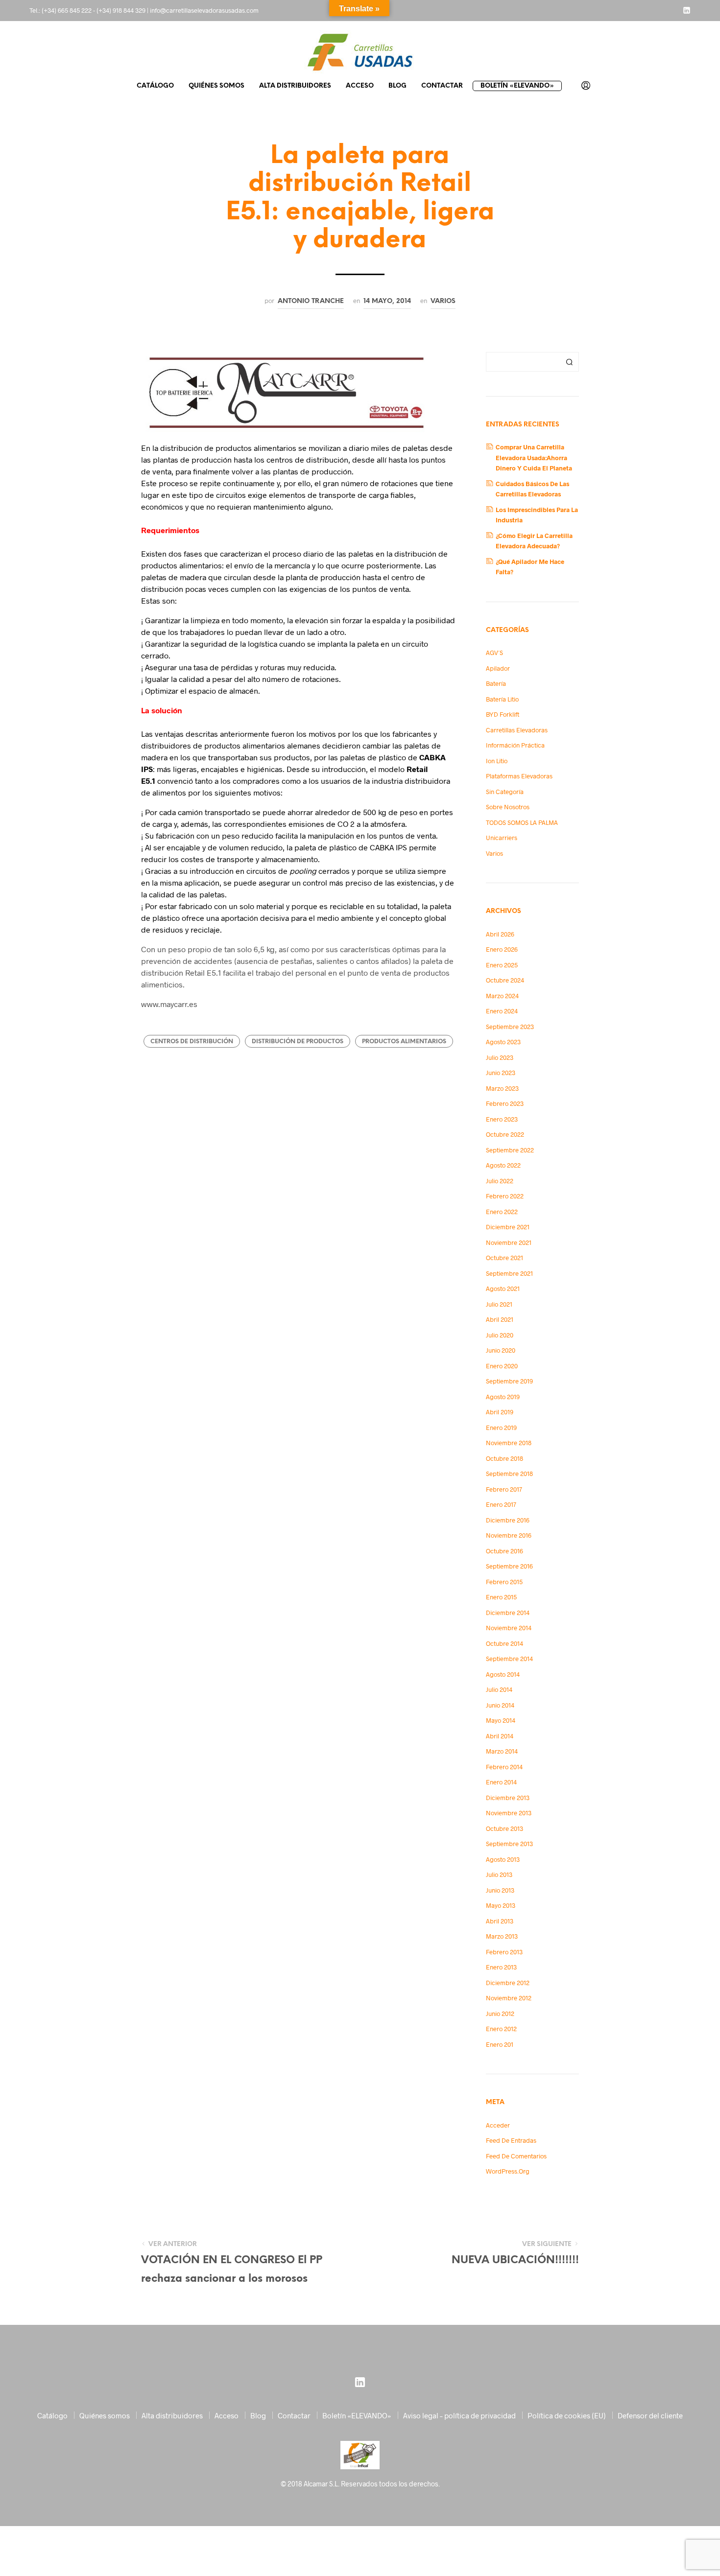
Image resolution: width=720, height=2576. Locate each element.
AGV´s (494, 653)
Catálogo (155, 86)
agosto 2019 (503, 1397)
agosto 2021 (503, 1288)
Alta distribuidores (295, 86)
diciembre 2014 (508, 1613)
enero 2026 (502, 949)
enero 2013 (501, 1967)
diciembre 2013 (508, 1798)
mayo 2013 (501, 1905)
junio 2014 (500, 1705)
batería (496, 683)
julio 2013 (499, 1874)
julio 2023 (500, 1057)
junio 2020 (501, 1350)
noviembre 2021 (509, 1242)
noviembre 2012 (509, 1998)
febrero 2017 (504, 1489)
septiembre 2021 (509, 1273)
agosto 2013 (503, 1859)
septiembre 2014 (509, 1659)
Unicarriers (502, 838)
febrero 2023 (505, 1103)
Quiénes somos (216, 86)
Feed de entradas (511, 2140)
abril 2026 (500, 934)
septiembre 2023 (510, 1027)
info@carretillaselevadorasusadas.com (204, 10)
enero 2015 (501, 1597)
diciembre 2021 (508, 1227)
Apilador (498, 668)
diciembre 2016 (508, 1520)
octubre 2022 (505, 1134)
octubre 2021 (504, 1258)
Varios (443, 301)
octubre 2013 (504, 1828)
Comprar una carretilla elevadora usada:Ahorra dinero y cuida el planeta (534, 457)
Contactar (442, 86)
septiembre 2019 (509, 1381)
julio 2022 (500, 1181)
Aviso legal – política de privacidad (459, 2415)
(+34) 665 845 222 (67, 10)
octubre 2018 (504, 1458)
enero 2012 (501, 2029)
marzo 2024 (502, 996)
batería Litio (502, 699)
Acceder (498, 2125)
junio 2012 (500, 2014)
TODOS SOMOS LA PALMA (522, 822)
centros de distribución (192, 1042)
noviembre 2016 (509, 1535)
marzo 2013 (502, 1936)
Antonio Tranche (311, 301)
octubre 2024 (505, 980)
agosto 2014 (503, 1674)
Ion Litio (497, 761)
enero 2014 (501, 1782)
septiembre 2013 (509, 1844)
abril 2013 (500, 1921)
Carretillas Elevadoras (517, 730)
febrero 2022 (505, 1196)
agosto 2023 (503, 1042)
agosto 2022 (503, 1165)
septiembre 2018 (509, 1474)
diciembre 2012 (508, 1983)
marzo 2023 (502, 1088)
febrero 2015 (504, 1582)
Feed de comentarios (516, 2156)
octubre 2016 (504, 1551)
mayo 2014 (501, 1720)
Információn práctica (515, 745)
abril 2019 (500, 1412)
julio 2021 (499, 1304)
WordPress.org (508, 2171)
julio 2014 (499, 1689)
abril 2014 (500, 1736)
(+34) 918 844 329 (121, 10)
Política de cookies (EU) (567, 2415)
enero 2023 (502, 1119)
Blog (397, 86)
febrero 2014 (504, 1767)
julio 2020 (500, 1335)
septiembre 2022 (510, 1150)
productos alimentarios (404, 1042)
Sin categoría (505, 792)
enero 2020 (502, 1366)
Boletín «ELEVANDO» (517, 86)
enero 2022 (502, 1212)
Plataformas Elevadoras (519, 776)
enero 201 (500, 2044)
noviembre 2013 (509, 1813)
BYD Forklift (503, 714)
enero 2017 (501, 1504)
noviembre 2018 (509, 1443)
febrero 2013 (504, 1952)
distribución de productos (298, 1042)
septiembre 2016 (509, 1566)
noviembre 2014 (509, 1628)
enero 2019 (501, 1428)
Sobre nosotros (508, 807)
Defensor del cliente (650, 2415)
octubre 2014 (504, 1643)
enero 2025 (502, 965)
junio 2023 (501, 1073)
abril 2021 (500, 1319)
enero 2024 (502, 1011)
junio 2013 (500, 1890)
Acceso (360, 86)
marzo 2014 (502, 1751)
